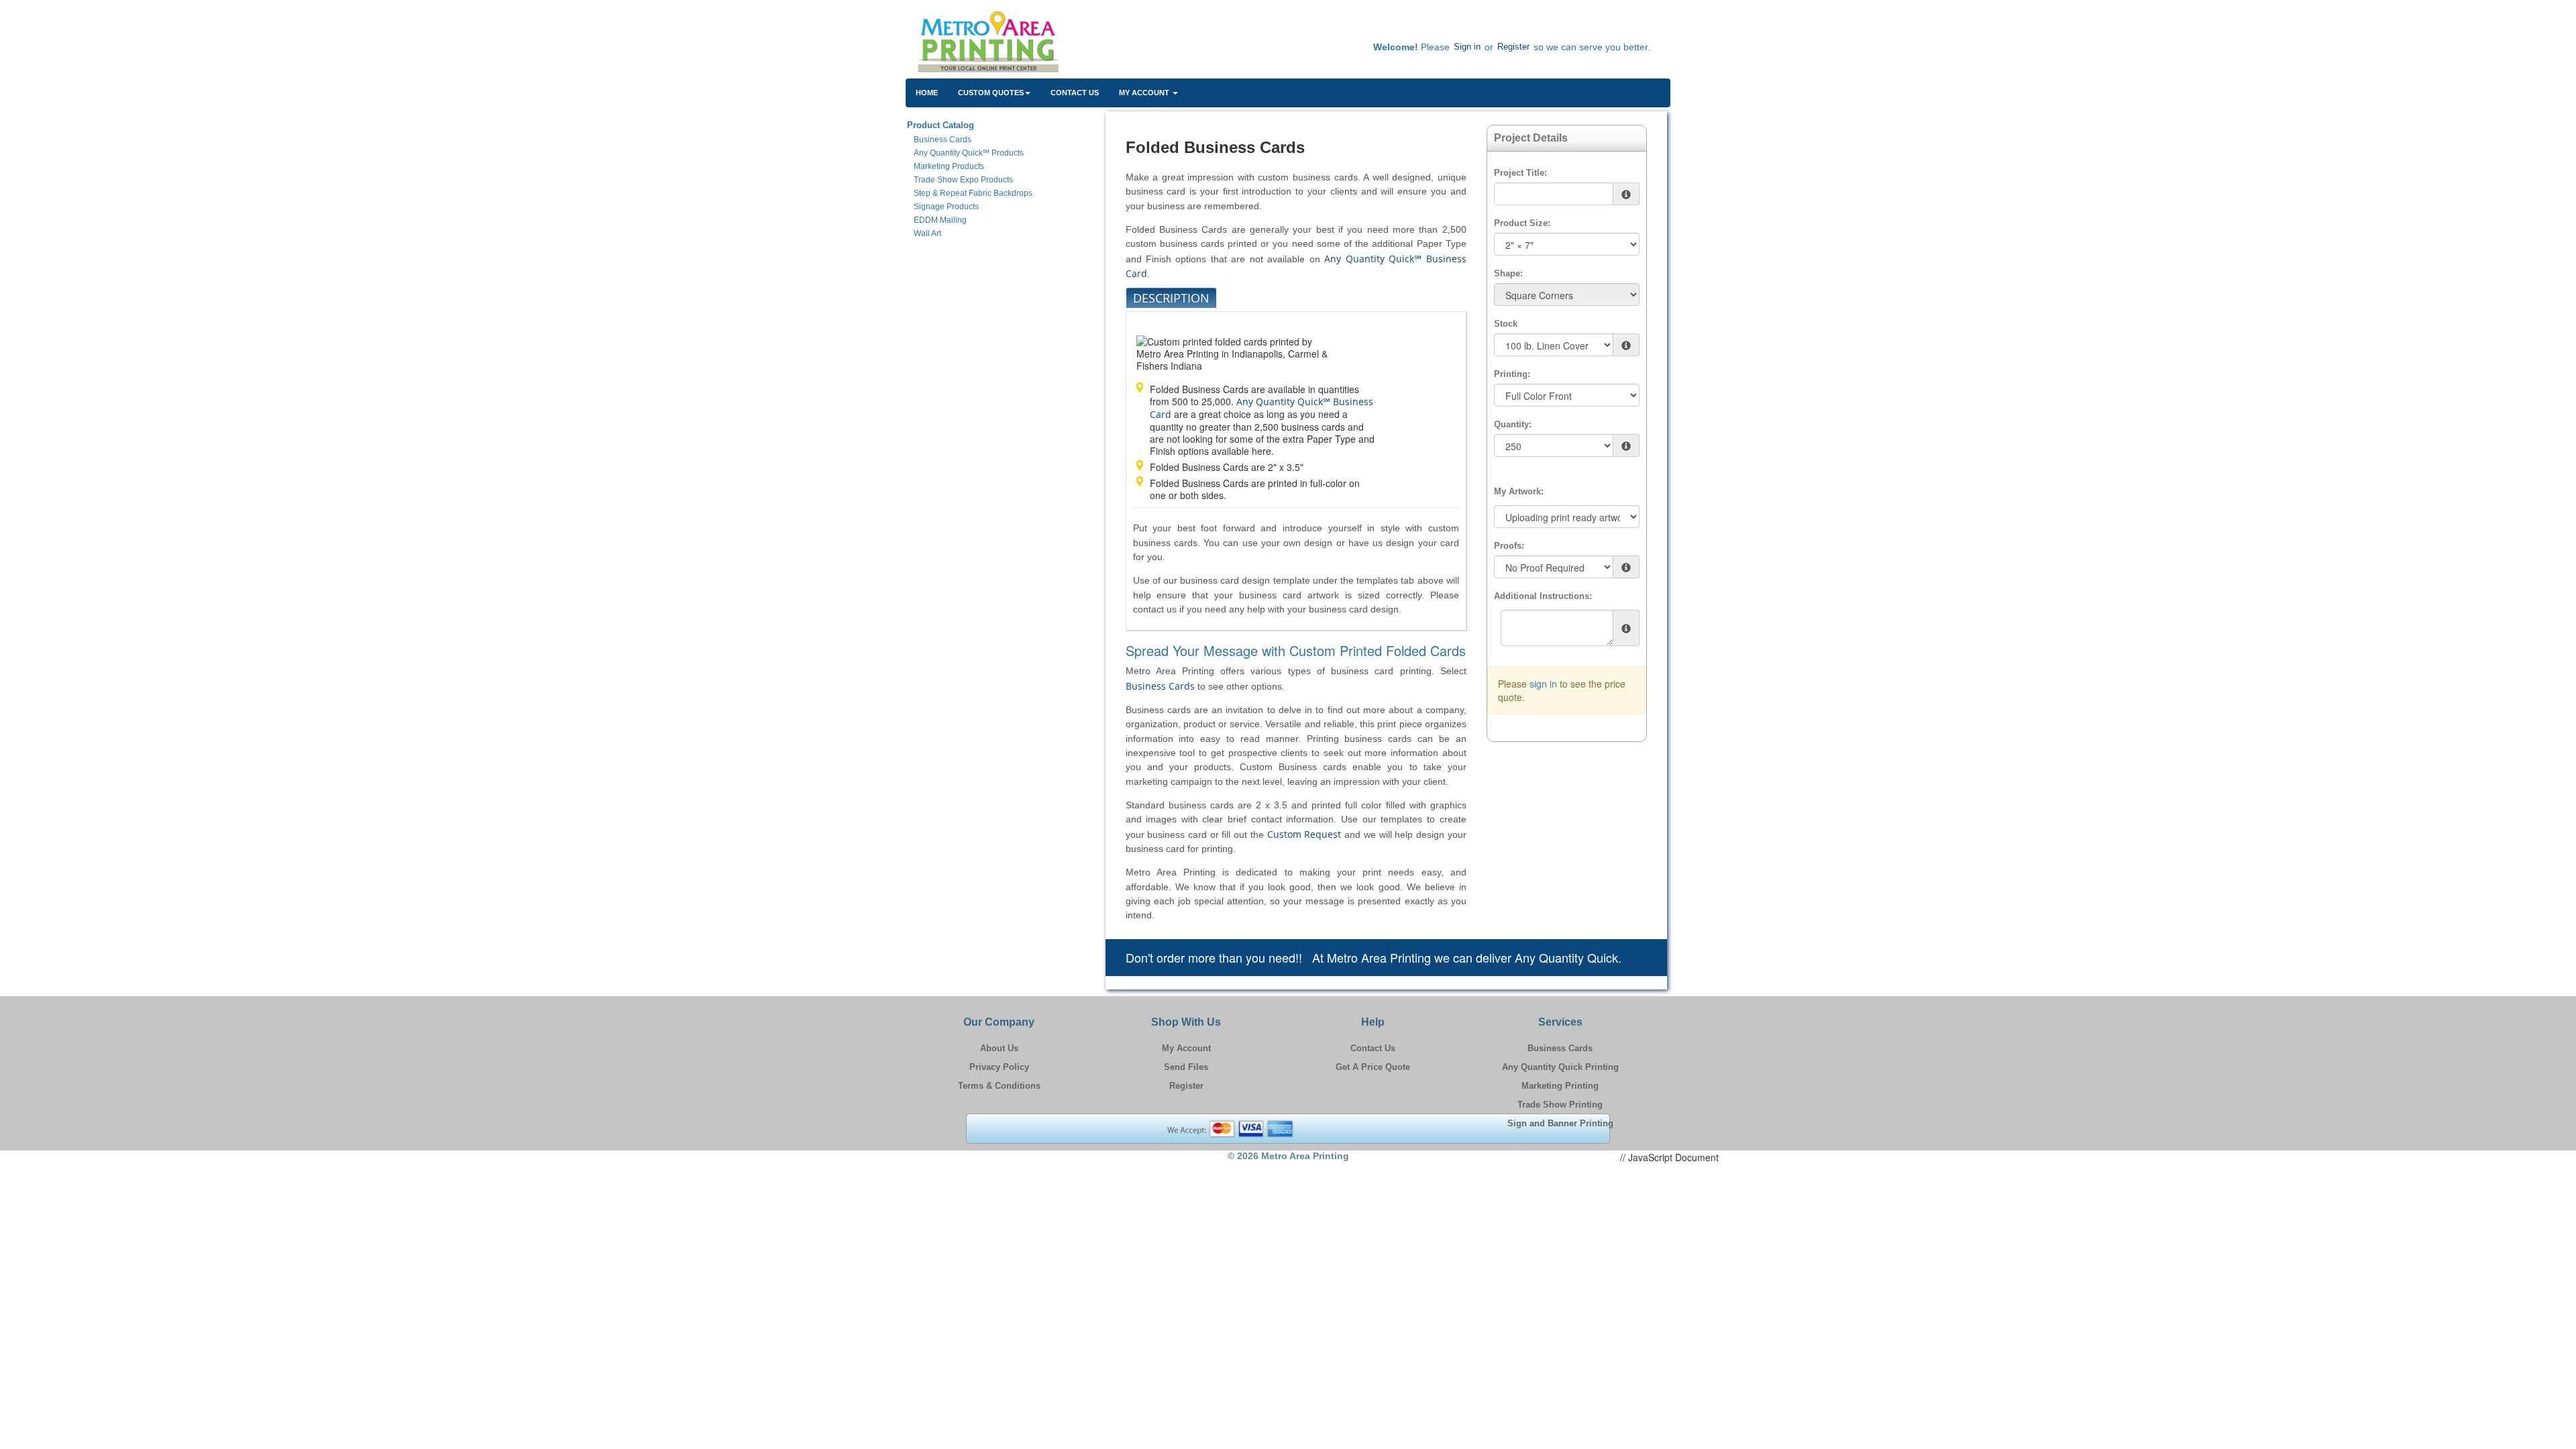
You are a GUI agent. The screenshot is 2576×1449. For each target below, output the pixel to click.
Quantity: (1513, 424)
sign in (1543, 684)
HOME (927, 93)
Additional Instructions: (1543, 596)
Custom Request (1304, 834)
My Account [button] (1145, 93)
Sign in (1467, 47)
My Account (1186, 1048)
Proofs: (1509, 546)
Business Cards (1160, 686)
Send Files (1186, 1067)
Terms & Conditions (999, 1086)
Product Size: (1522, 223)
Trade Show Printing (1560, 1105)
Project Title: (1520, 173)
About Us (999, 1048)
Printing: (1512, 374)
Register (1513, 47)
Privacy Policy (999, 1067)
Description (1171, 298)
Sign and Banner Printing (1560, 1123)
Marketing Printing (1560, 1086)
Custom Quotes (991, 93)
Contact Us (1075, 93)
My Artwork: (1519, 491)
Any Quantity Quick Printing (1560, 1067)
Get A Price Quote (1373, 1067)
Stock (1506, 324)
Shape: (1508, 273)
